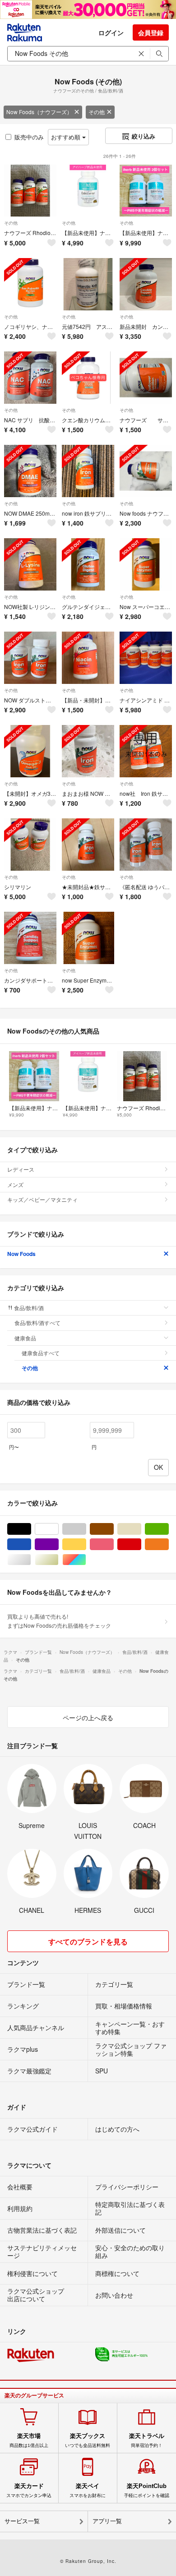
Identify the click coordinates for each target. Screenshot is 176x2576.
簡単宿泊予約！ (147, 2440)
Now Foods (21, 1254)
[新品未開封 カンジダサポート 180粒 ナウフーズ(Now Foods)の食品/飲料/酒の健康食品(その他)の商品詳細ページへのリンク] (146, 284)
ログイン (111, 32)
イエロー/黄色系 (86, 1544)
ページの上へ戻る (88, 1717)
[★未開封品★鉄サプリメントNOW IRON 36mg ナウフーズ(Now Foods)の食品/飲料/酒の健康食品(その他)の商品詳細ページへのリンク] (88, 845)
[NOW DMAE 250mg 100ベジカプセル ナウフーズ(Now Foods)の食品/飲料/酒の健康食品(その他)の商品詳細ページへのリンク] (30, 471)
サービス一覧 (22, 2521)
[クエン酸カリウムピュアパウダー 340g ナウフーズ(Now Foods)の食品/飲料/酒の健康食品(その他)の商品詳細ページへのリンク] (88, 378)
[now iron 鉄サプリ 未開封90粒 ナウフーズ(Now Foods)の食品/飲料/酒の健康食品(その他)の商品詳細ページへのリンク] (88, 471)
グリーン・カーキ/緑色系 (169, 1529)
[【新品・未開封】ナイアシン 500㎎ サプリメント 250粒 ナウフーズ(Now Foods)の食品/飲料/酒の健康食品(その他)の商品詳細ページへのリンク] (88, 658)
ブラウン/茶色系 (113, 1529)
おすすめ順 (67, 137)
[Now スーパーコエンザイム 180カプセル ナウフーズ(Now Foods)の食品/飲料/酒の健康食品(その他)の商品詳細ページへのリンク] (146, 564)
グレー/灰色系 (86, 1529)
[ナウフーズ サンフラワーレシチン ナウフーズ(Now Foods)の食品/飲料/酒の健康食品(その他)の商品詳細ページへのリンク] (146, 378)
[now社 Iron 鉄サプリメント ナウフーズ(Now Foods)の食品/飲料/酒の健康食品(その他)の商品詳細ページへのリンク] (146, 751)
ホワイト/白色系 (58, 1529)
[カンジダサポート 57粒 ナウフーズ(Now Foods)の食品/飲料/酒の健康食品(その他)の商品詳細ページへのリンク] (30, 938)
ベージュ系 (141, 1529)
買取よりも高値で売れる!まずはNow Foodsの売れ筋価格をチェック (59, 1621)
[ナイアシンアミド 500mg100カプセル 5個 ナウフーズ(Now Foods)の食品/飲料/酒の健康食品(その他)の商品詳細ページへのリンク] (146, 658)
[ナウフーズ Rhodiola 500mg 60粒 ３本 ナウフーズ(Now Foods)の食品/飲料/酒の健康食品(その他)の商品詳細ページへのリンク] (30, 191)
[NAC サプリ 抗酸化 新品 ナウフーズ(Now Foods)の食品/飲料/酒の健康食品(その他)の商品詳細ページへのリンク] (30, 378)
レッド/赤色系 (141, 1544)
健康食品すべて (41, 1353)
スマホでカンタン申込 (29, 2490)
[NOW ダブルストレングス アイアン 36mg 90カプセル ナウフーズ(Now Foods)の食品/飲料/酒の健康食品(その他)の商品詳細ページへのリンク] (30, 658)
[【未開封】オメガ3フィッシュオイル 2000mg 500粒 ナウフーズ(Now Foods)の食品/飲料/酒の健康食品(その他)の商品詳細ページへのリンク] (30, 751)
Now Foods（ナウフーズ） (39, 112)
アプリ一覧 (107, 2521)
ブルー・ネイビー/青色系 (31, 1544)
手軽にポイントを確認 (147, 2490)
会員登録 (151, 32)
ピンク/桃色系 (113, 1544)
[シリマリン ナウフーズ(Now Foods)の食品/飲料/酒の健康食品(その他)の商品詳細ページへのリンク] (30, 845)
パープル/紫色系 (58, 1544)
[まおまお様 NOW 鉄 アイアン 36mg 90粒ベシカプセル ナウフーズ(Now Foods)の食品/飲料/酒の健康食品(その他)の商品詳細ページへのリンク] (88, 751)
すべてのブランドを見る (88, 1941)
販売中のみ (29, 137)
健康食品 (25, 1338)
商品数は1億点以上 (29, 2440)
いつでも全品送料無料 (88, 2440)
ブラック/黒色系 (31, 1529)
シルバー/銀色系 (31, 1560)
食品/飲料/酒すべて (37, 1323)
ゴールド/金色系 (58, 1560)
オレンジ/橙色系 (169, 1544)
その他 (97, 112)
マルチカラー (86, 1560)
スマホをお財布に (88, 2490)
